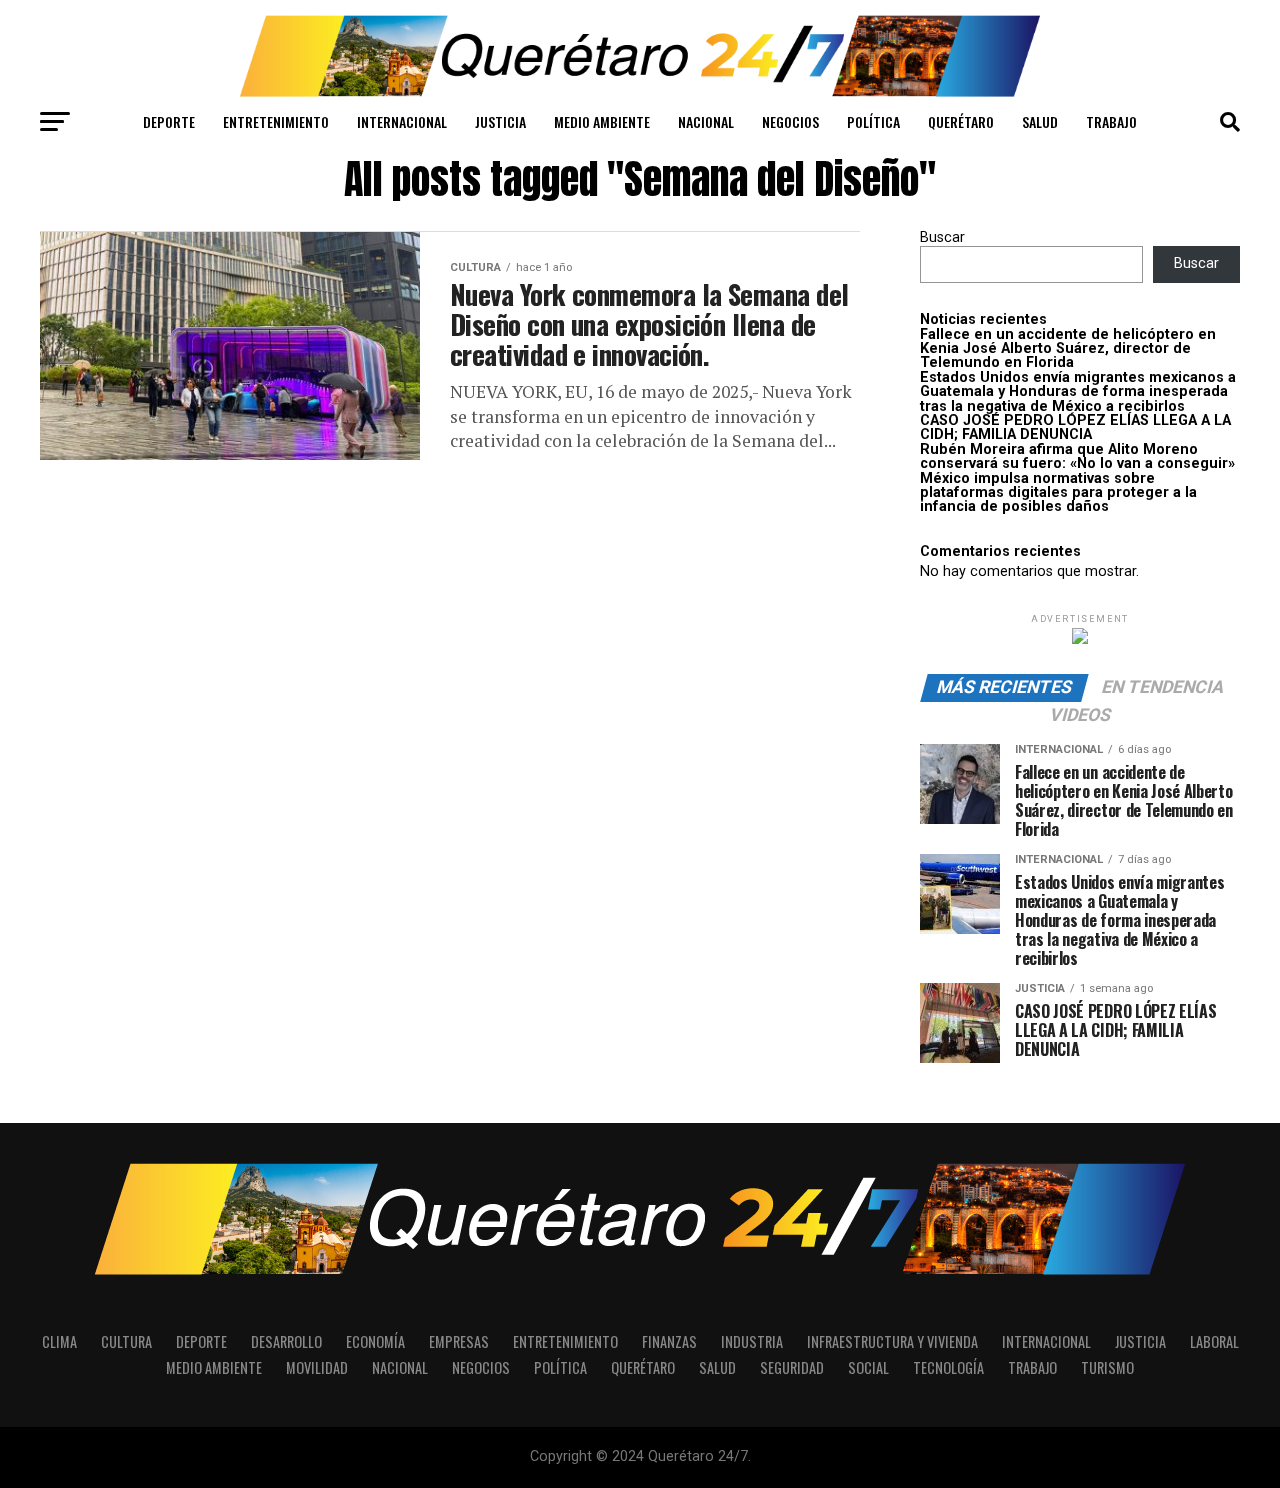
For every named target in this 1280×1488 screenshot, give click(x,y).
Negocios (790, 121)
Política (873, 121)
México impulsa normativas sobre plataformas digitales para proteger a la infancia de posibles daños (1058, 493)
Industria (752, 1341)
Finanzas (669, 1341)
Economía (375, 1341)
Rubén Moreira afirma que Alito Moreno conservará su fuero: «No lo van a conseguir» (1077, 456)
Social (868, 1367)
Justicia (500, 121)
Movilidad (317, 1367)
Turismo (1107, 1367)
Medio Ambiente (602, 121)
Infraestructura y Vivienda (892, 1341)
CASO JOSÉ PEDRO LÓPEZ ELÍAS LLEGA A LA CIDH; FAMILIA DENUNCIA (1075, 427)
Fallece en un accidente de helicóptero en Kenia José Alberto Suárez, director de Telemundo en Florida (1068, 349)
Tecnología (948, 1367)
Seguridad (792, 1367)
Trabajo (1111, 121)
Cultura (126, 1341)
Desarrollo (286, 1341)
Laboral (1214, 1341)
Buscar (942, 237)
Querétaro (961, 121)
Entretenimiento (276, 121)
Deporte (169, 121)
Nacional (706, 121)
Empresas (459, 1341)
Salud (1040, 121)
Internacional (402, 121)
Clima (59, 1341)
